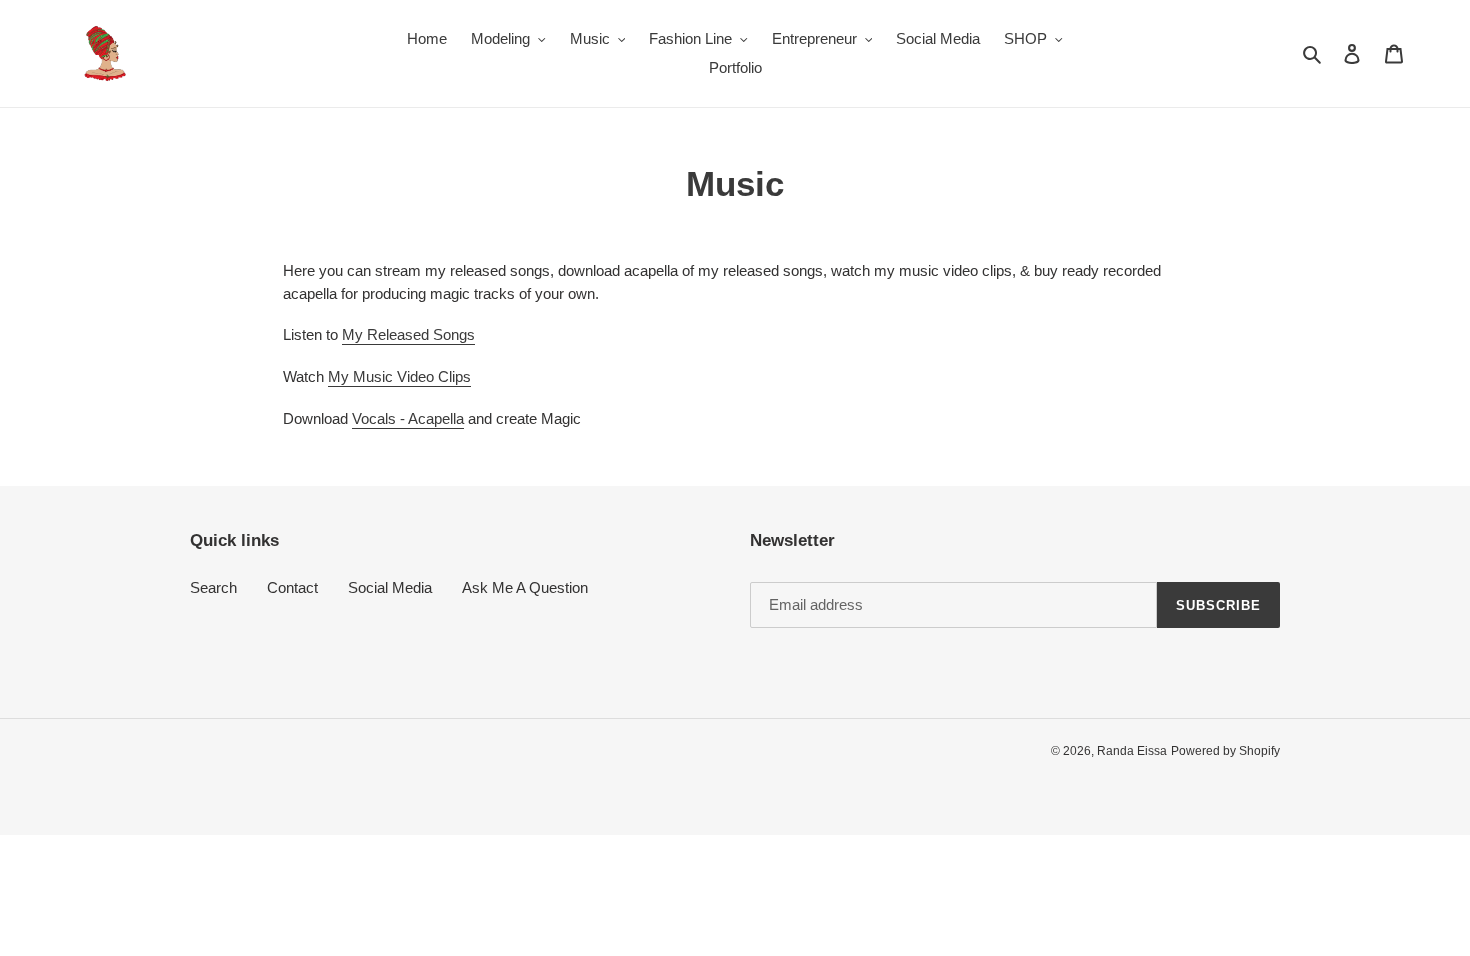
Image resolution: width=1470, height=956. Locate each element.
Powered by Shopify (1225, 751)
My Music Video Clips (399, 376)
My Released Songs (408, 334)
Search (213, 587)
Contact (292, 587)
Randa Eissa (1132, 751)
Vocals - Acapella (408, 418)
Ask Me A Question (525, 587)
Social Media (390, 587)
